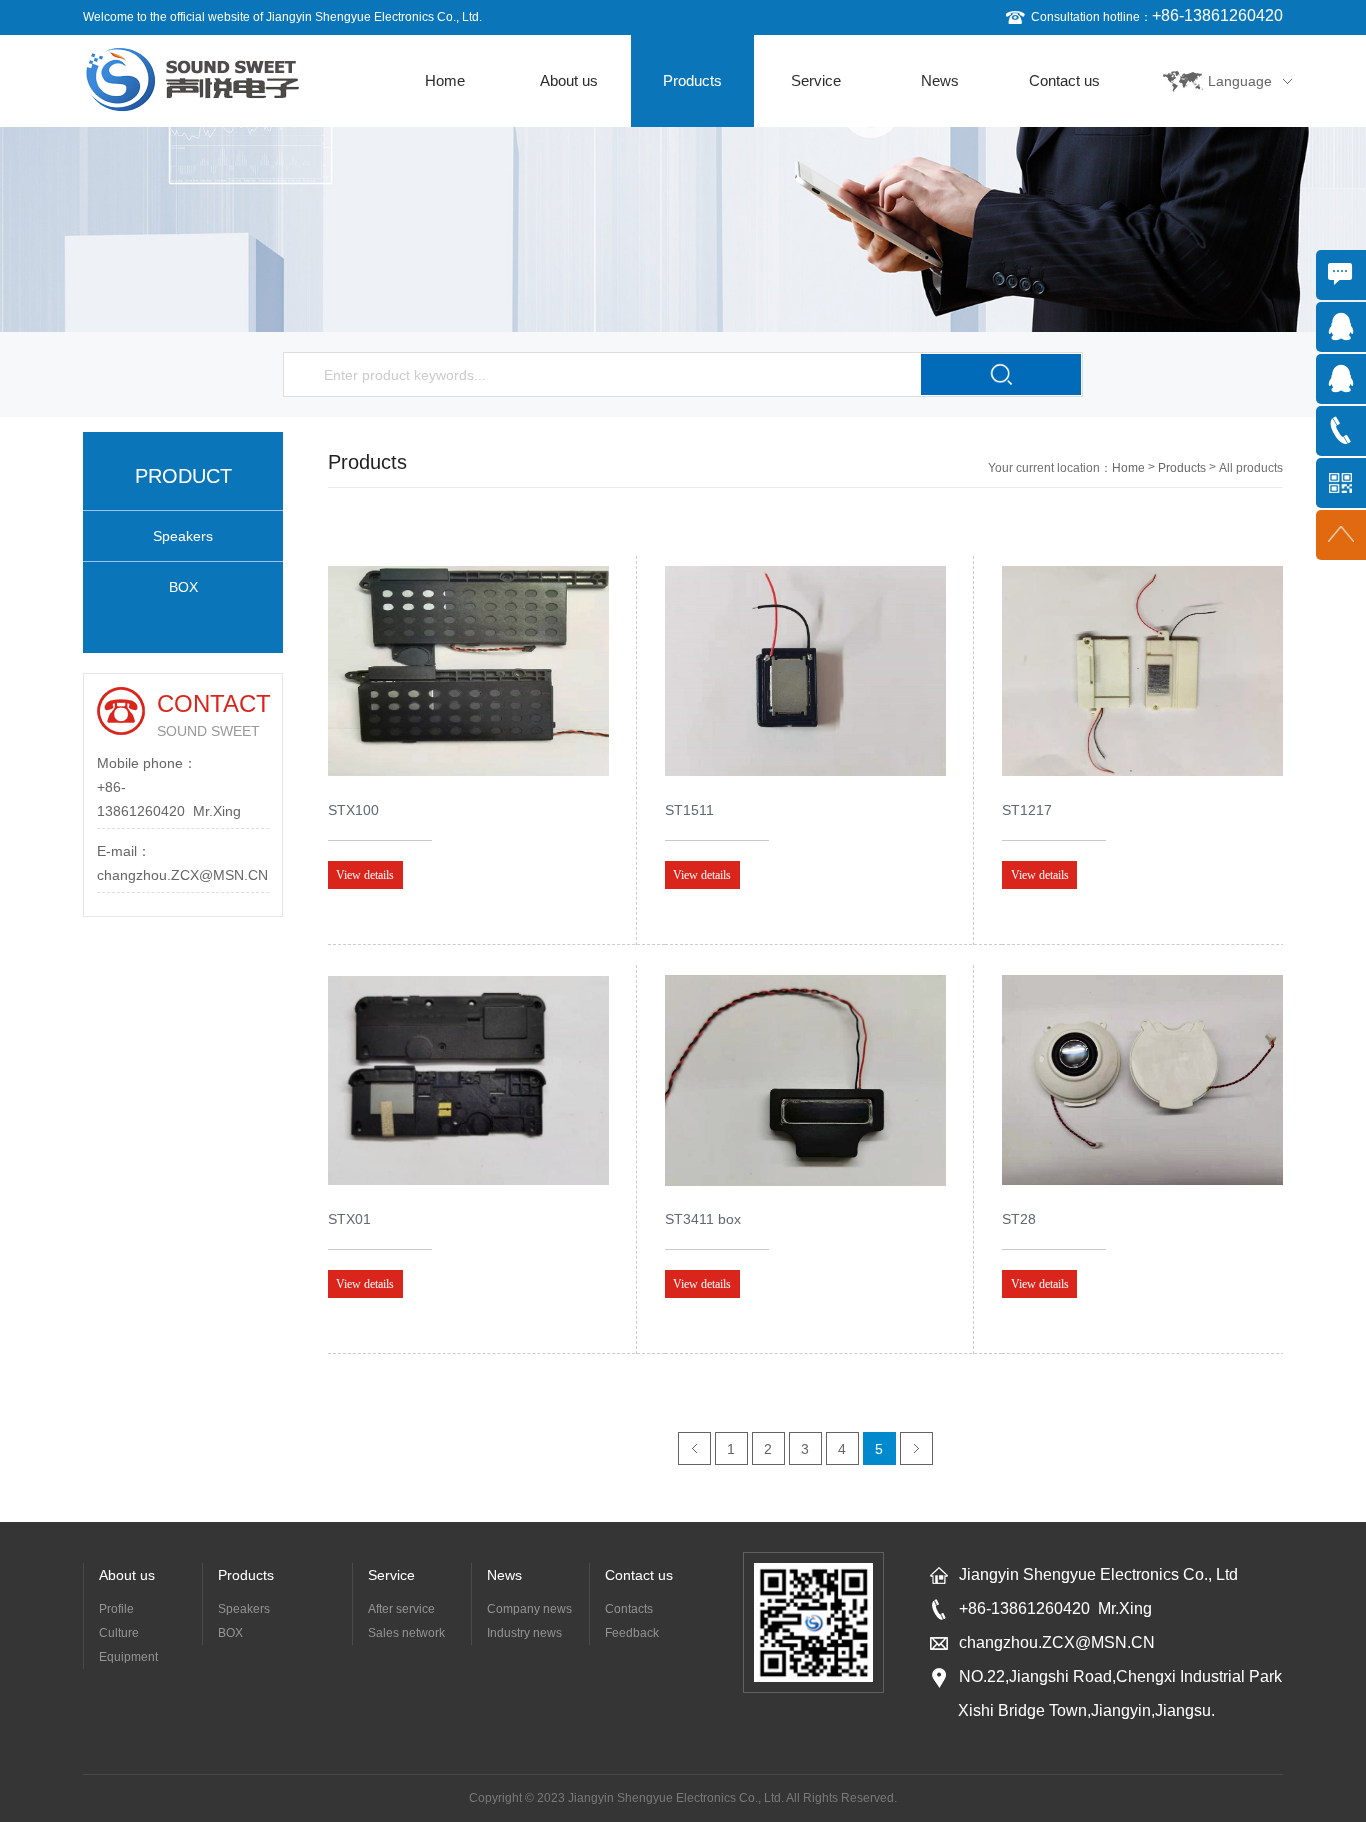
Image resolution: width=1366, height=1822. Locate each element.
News (940, 80)
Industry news (524, 1633)
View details (365, 875)
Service (816, 80)
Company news (529, 1609)
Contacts (629, 1609)
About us (569, 80)
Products (692, 80)
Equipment (128, 1657)
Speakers (183, 536)
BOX (183, 587)
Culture (119, 1633)
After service (401, 1609)
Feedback (632, 1633)
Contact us (1064, 80)
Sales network (406, 1633)
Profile (116, 1609)
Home (445, 80)
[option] (683, 229)
